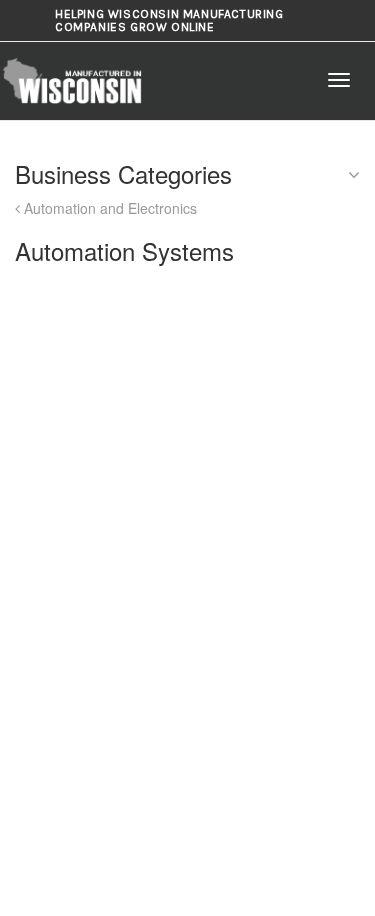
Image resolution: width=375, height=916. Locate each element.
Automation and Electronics (108, 208)
